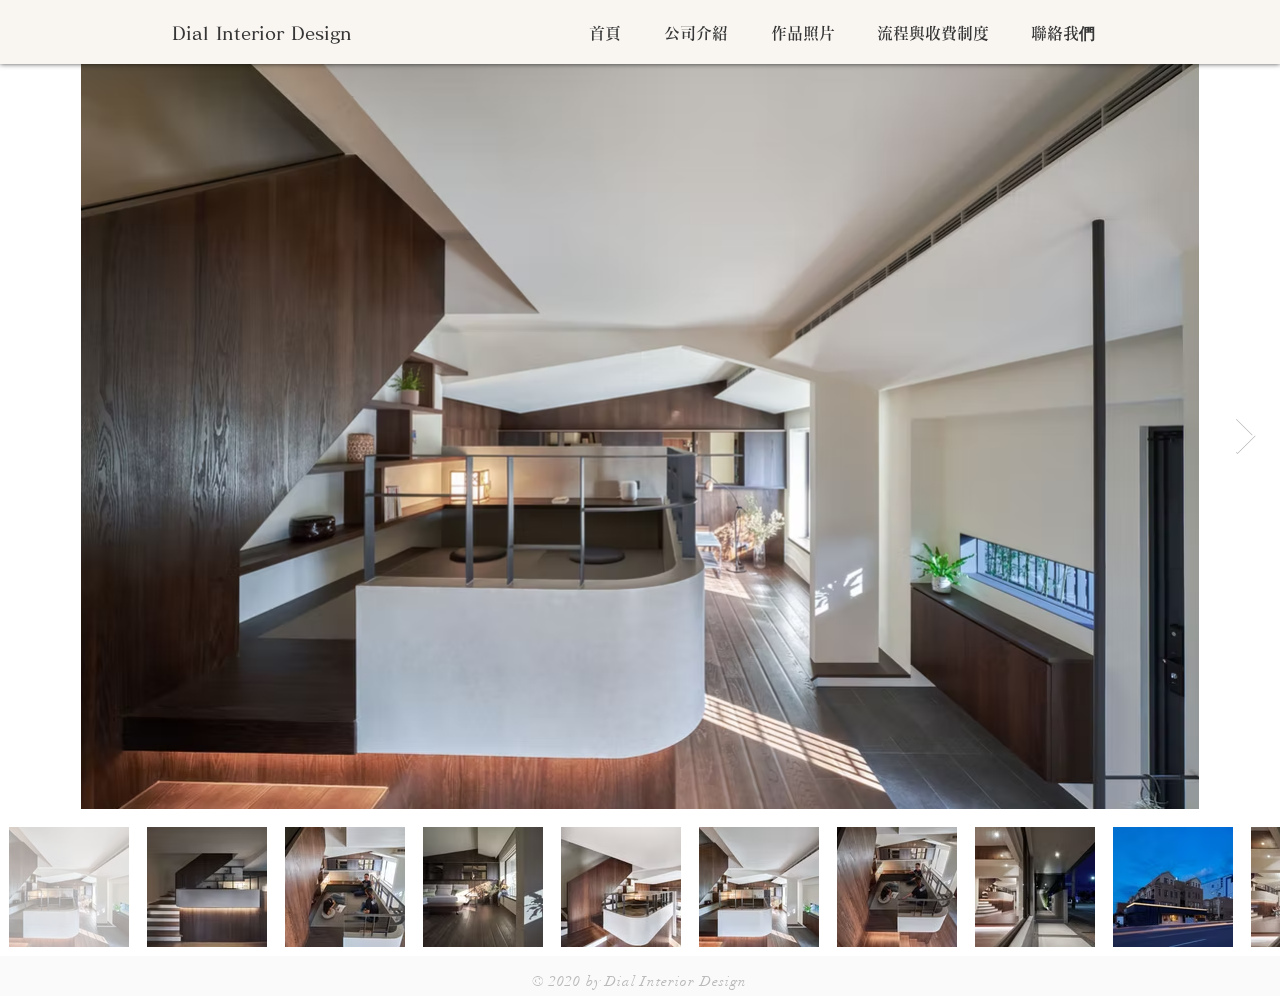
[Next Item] (1245, 436)
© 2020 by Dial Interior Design (640, 981)
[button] (689, 33)
